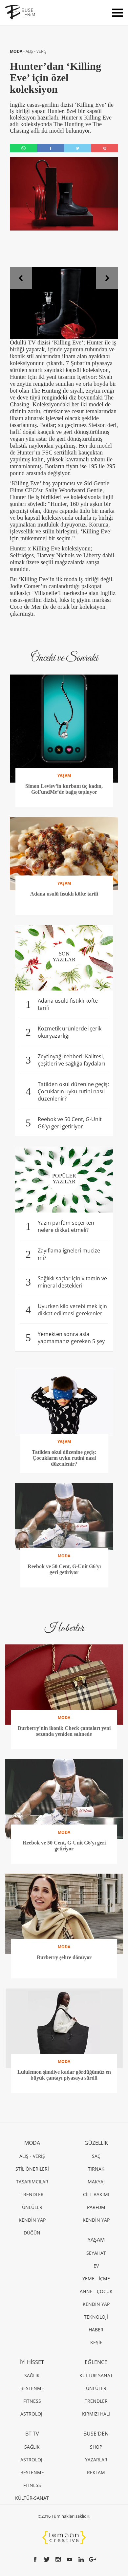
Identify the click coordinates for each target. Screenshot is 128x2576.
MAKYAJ (96, 2182)
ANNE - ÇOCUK (96, 2291)
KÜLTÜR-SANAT (32, 2498)
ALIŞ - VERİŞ (36, 51)
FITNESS (32, 2401)
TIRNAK (96, 2169)
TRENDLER (32, 2194)
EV (96, 2266)
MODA (17, 51)
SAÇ (96, 2156)
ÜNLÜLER (32, 2207)
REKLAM (96, 2472)
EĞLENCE (96, 2362)
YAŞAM (96, 2240)
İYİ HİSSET (32, 2362)
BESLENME (32, 2388)
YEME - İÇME (96, 2279)
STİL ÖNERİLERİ (32, 2169)
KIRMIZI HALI (96, 2414)
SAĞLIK (32, 2375)
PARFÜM (96, 2207)
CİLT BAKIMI (96, 2194)
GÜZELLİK (96, 2143)
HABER (96, 2330)
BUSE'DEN (96, 2434)
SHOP (96, 2447)
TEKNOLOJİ (96, 2317)
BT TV (32, 2434)
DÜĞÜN (32, 2233)
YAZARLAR (96, 2460)
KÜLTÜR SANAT (96, 2375)
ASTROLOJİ (32, 2414)
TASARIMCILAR (32, 2182)
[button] (21, 278)
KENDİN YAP (32, 2220)
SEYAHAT (96, 2253)
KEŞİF (96, 2342)
